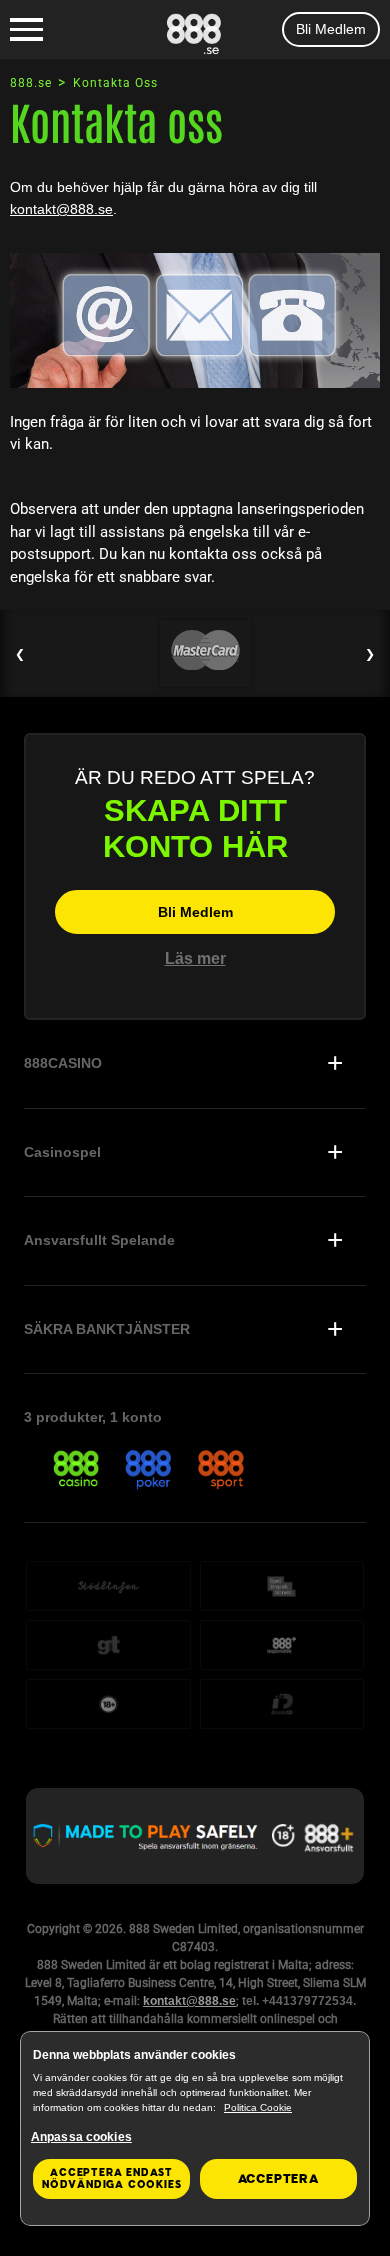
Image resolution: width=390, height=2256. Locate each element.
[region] (195, 2128)
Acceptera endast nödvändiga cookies (111, 2178)
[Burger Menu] (26, 30)
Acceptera (278, 2179)
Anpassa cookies (81, 2137)
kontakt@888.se (61, 209)
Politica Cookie (258, 2107)
